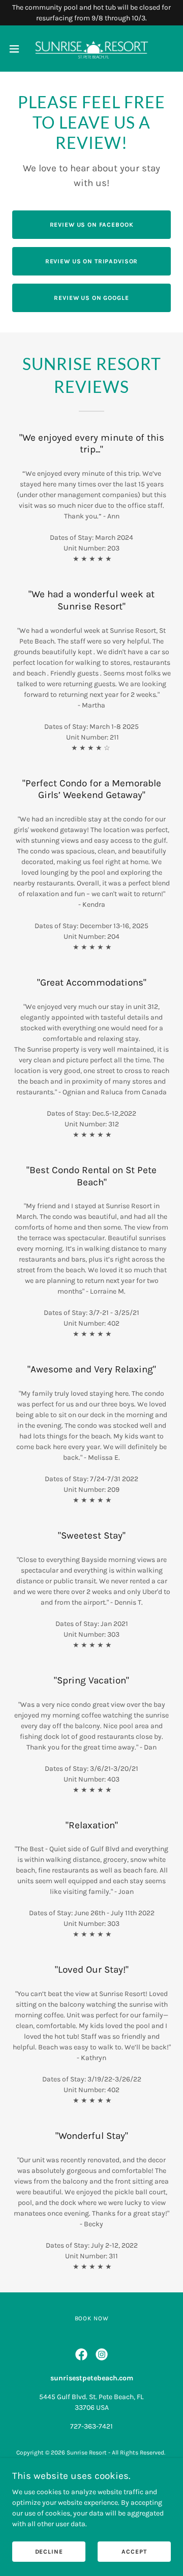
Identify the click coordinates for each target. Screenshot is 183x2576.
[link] (91, 49)
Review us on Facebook (92, 225)
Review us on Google (91, 298)
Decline (49, 2552)
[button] (17, 49)
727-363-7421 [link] (91, 2426)
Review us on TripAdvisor (91, 261)
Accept (134, 2552)
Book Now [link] (92, 2318)
